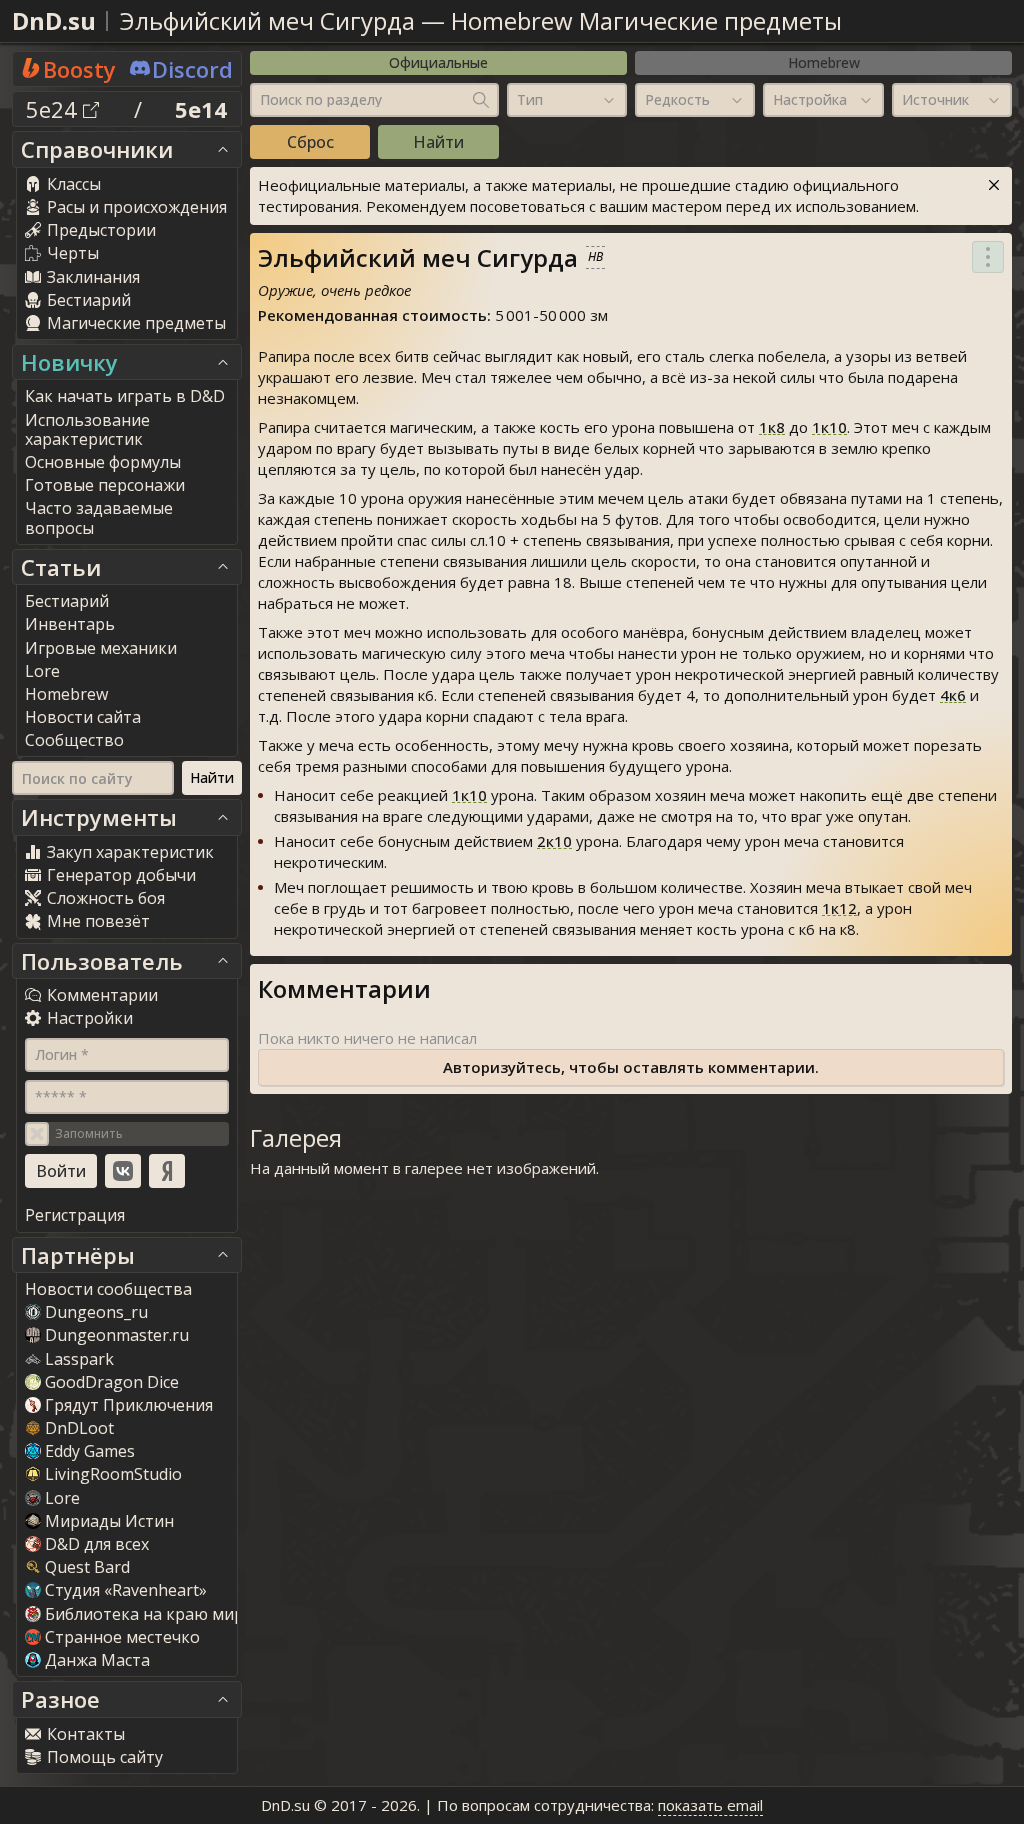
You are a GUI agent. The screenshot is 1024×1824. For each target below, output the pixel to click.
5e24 (54, 109)
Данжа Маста (97, 1660)
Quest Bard (87, 1567)
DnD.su (54, 20)
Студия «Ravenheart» (126, 1590)
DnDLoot (79, 1428)
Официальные (438, 62)
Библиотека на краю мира (149, 1614)
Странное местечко (122, 1637)
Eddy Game (90, 1451)
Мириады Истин (109, 1521)
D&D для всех (97, 1544)
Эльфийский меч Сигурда (267, 20)
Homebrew (824, 62)
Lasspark (79, 1359)
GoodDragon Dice (112, 1382)
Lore (62, 1498)
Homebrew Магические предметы (646, 20)
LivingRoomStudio (113, 1474)
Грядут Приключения (129, 1405)
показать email (710, 1805)
